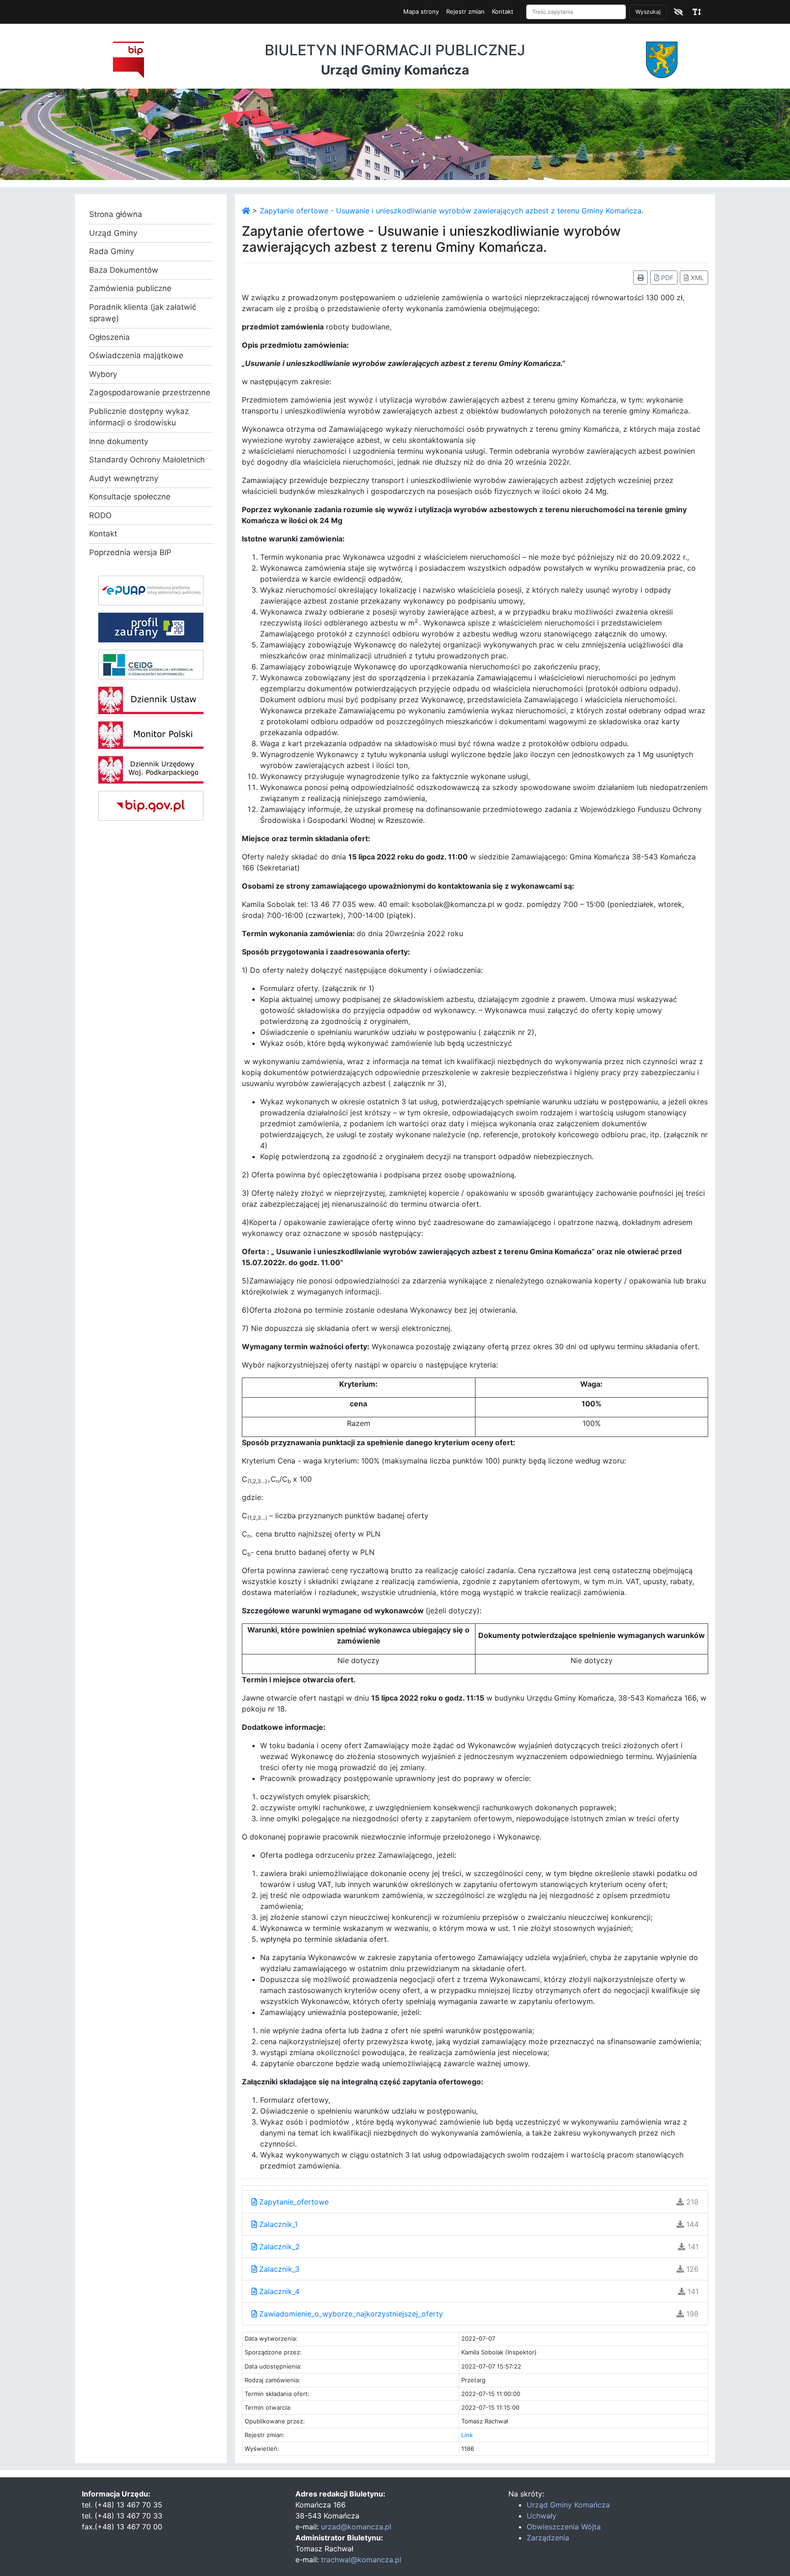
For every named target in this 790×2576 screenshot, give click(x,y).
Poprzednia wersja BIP (130, 552)
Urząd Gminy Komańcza (568, 2505)
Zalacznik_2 (278, 2247)
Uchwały (542, 2516)
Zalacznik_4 (278, 2291)
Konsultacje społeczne (130, 497)
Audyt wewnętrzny (124, 478)
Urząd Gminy (113, 233)
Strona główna (116, 214)
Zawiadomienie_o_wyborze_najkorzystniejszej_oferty (350, 2314)
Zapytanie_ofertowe (293, 2202)
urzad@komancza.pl (356, 2527)
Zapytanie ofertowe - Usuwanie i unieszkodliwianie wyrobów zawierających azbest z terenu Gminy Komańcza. (451, 211)
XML (697, 278)
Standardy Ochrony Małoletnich (147, 460)
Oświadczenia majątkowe (136, 355)
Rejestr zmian (465, 11)
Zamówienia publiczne (130, 288)
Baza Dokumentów (124, 270)
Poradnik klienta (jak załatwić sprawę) (143, 313)
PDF (666, 278)
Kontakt (503, 11)
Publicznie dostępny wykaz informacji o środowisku (139, 417)
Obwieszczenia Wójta (564, 2527)
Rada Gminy (112, 251)
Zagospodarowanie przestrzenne (150, 392)
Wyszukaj (648, 12)
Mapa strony (421, 11)
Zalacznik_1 (277, 2224)
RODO (100, 515)
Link (467, 2435)
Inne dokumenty (119, 441)
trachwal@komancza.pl (361, 2560)
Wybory (103, 374)
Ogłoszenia (109, 337)
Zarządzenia (548, 2538)
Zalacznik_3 (278, 2269)
